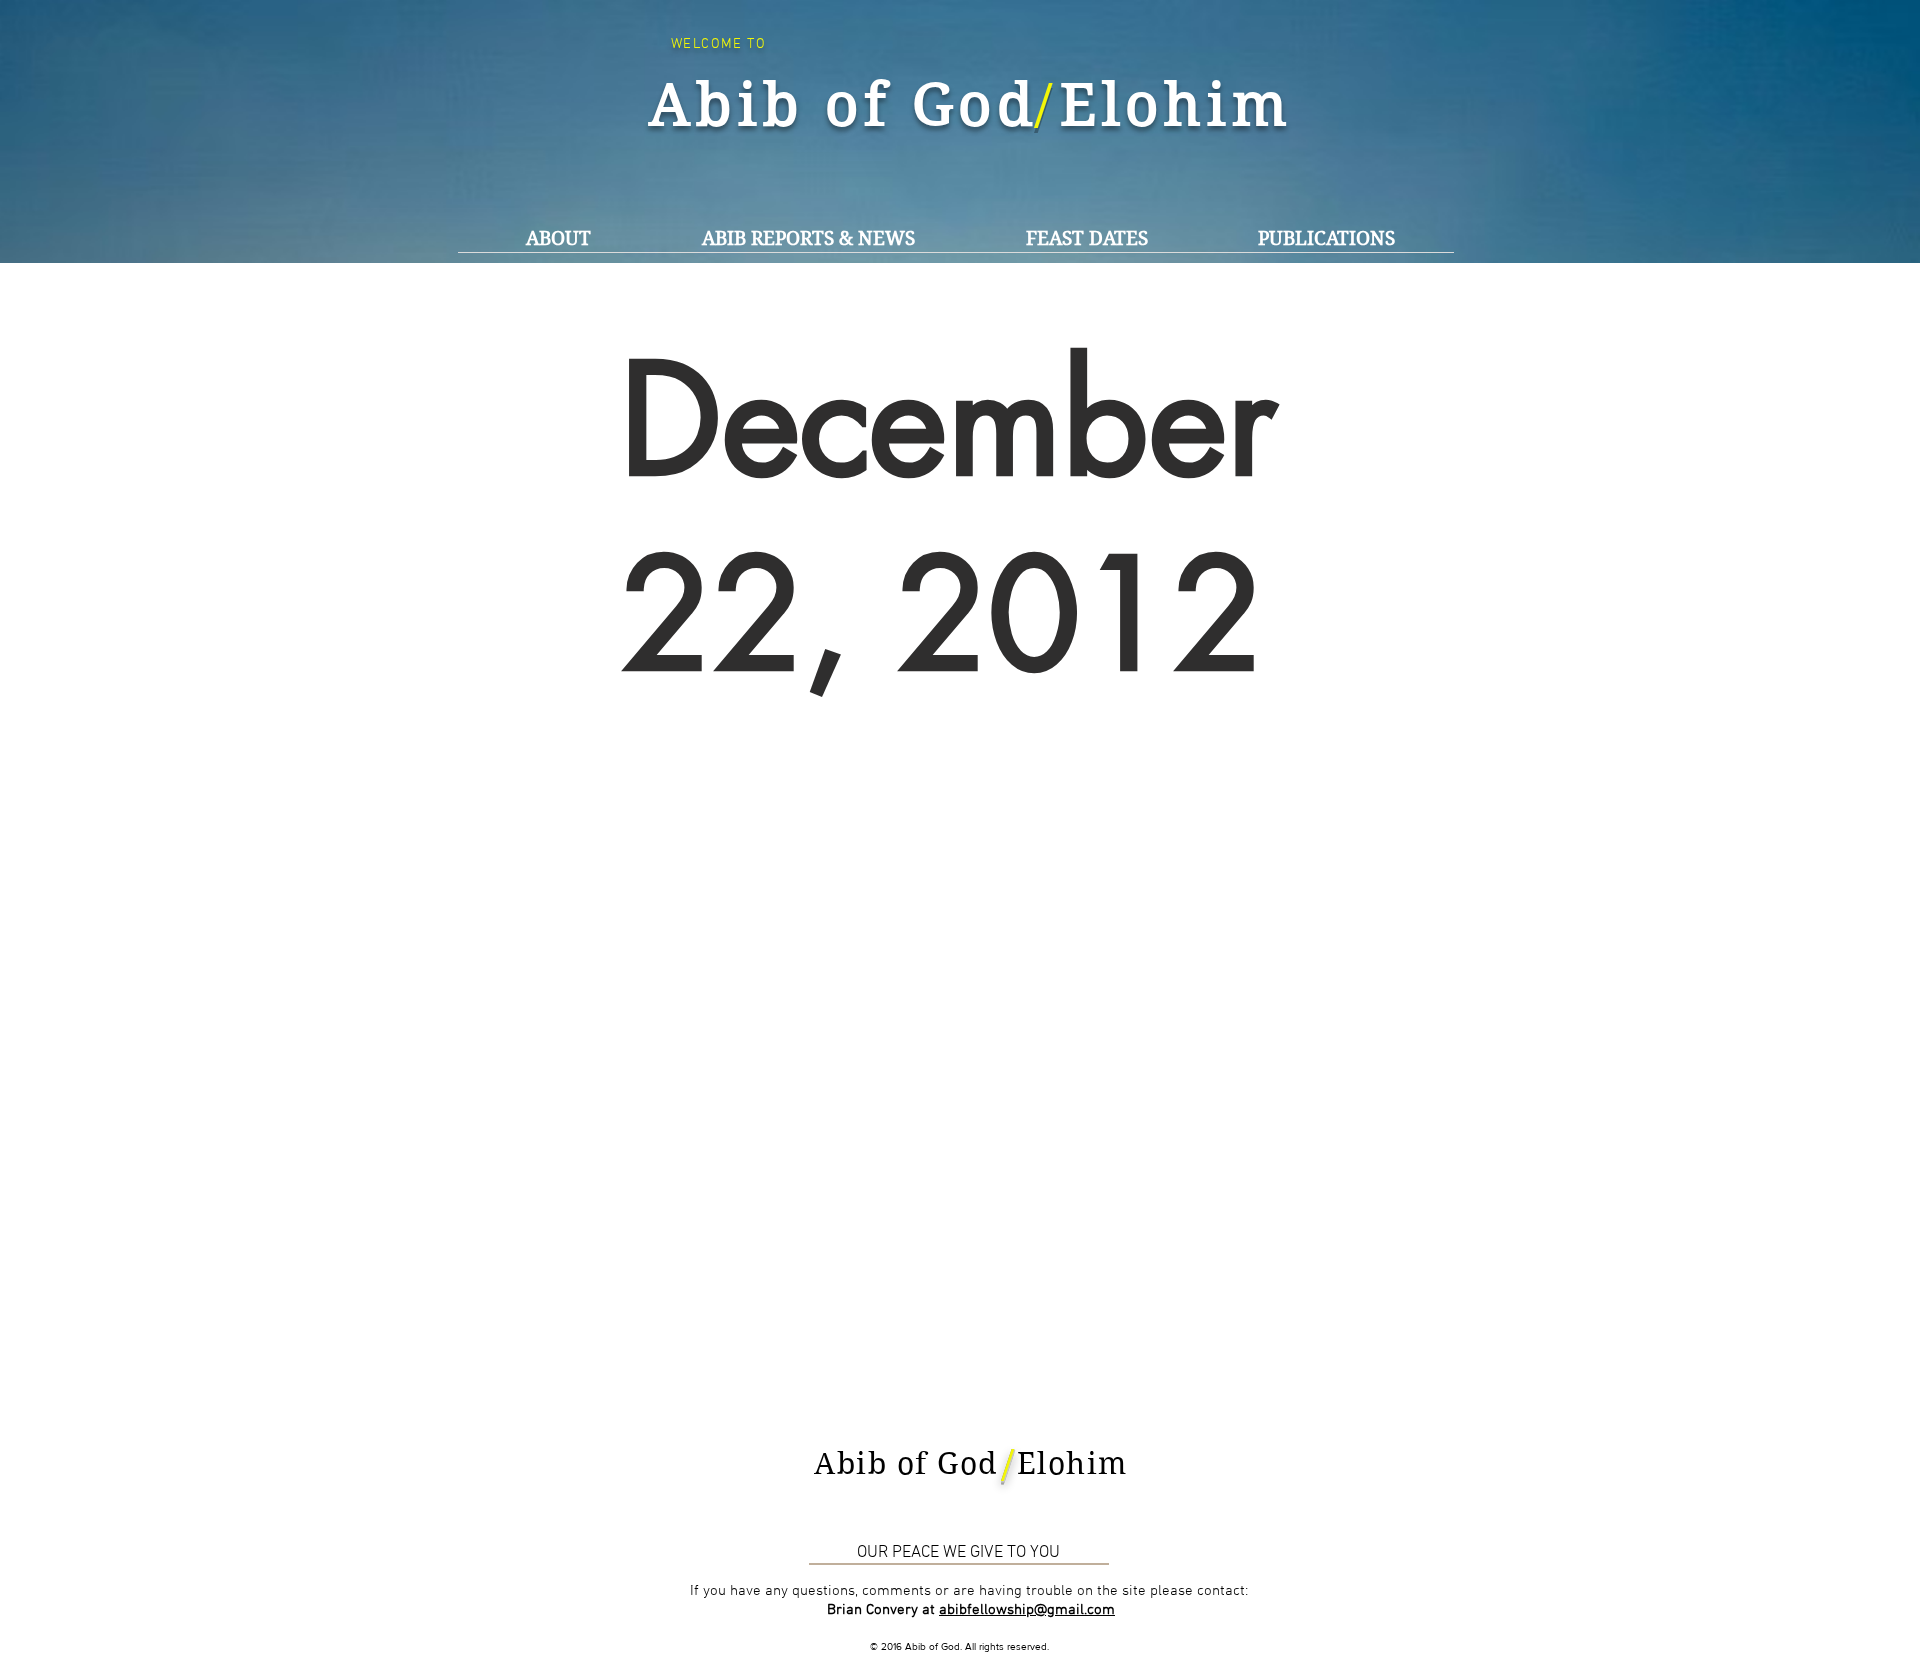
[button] (808, 239)
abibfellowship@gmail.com (1027, 1610)
